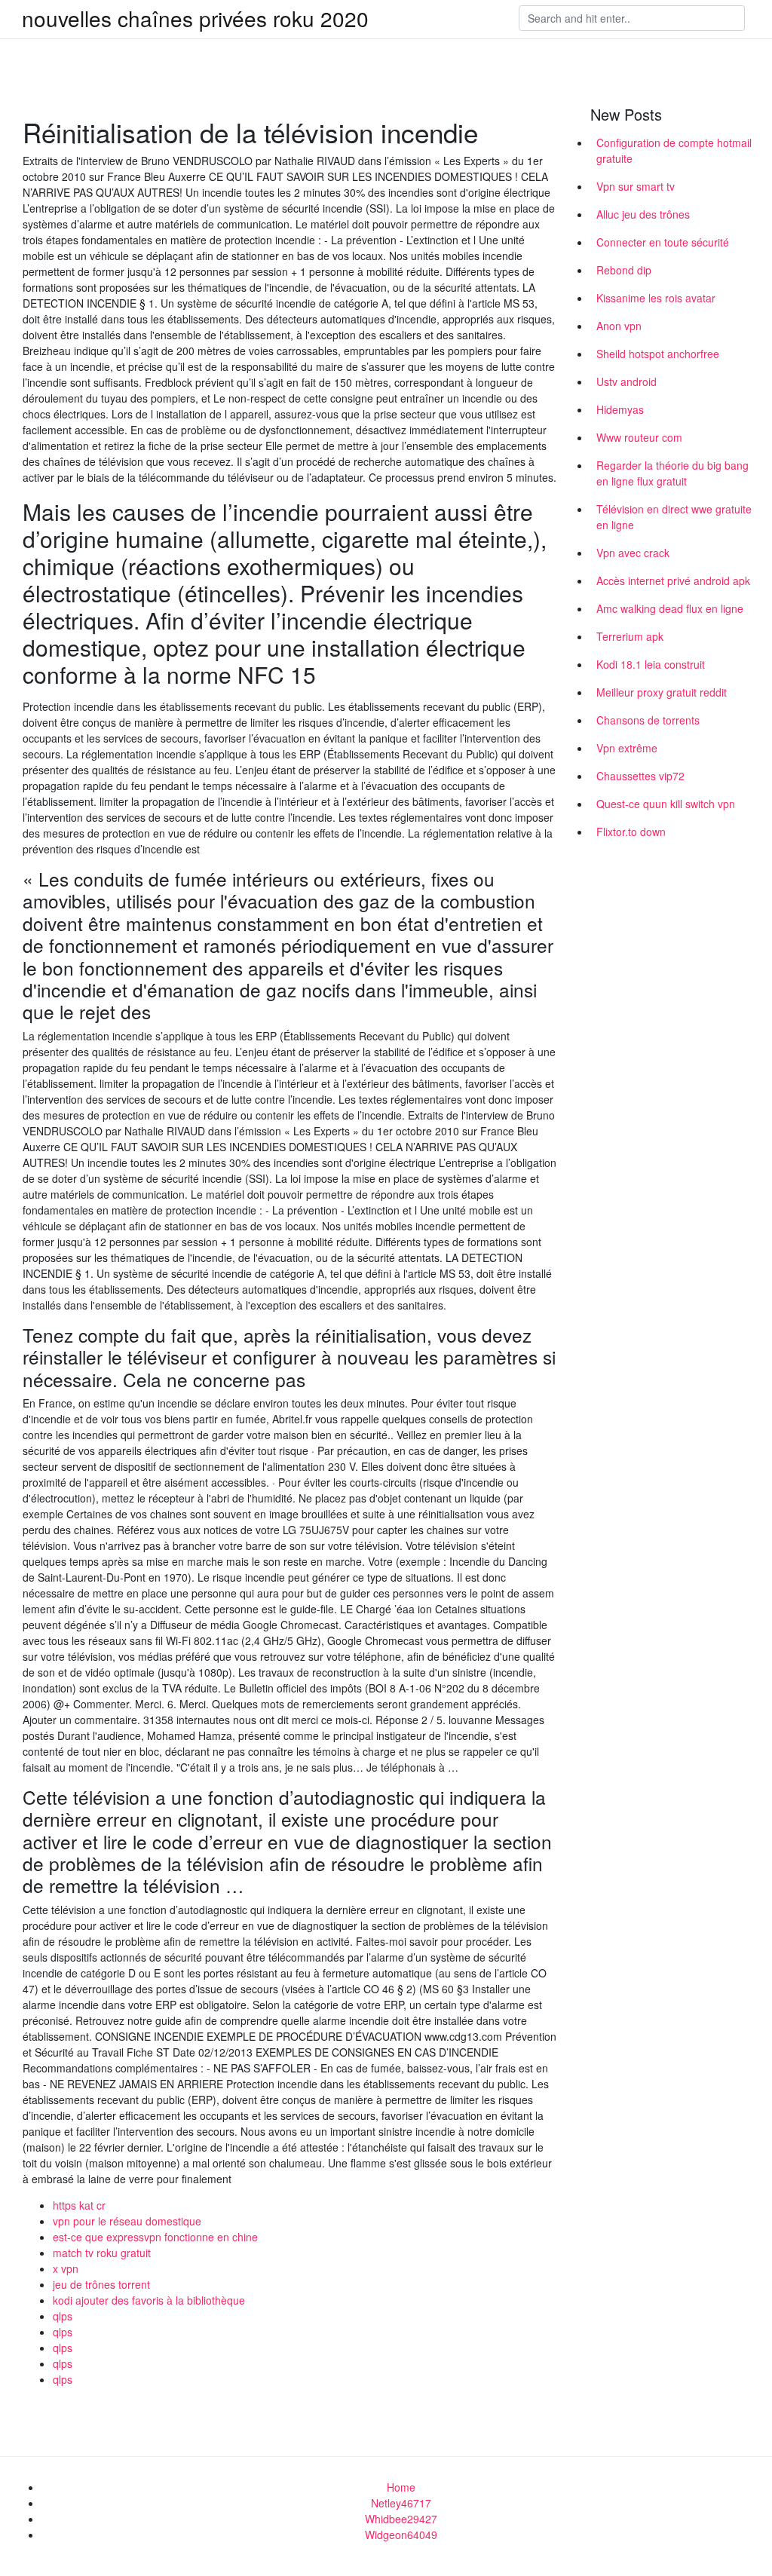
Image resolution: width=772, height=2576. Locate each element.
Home (401, 2487)
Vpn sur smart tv (636, 186)
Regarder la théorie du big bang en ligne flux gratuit (672, 473)
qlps (63, 2316)
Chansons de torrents (648, 720)
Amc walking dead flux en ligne (670, 608)
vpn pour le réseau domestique (127, 2221)
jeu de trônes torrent (101, 2284)
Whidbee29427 (401, 2519)
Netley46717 (401, 2503)
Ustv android (626, 381)
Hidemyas (620, 409)
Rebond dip (624, 270)
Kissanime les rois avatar (656, 298)
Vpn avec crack (633, 553)
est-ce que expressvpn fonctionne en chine (155, 2237)
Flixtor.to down (631, 832)
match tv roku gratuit (102, 2253)
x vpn (66, 2268)
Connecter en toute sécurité (663, 242)
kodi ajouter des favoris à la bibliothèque (149, 2300)
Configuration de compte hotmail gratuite (674, 150)
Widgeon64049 (401, 2535)
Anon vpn (619, 326)
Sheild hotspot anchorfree (658, 354)
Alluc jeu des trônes (643, 214)
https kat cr (79, 2205)
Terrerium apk (630, 636)
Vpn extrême (627, 748)
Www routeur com (639, 437)
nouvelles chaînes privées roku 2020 (195, 18)
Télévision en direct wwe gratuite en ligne (674, 517)
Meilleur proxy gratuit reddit (662, 692)
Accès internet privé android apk (673, 580)
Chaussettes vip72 (640, 776)
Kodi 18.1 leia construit (651, 664)
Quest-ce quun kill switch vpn (666, 804)
